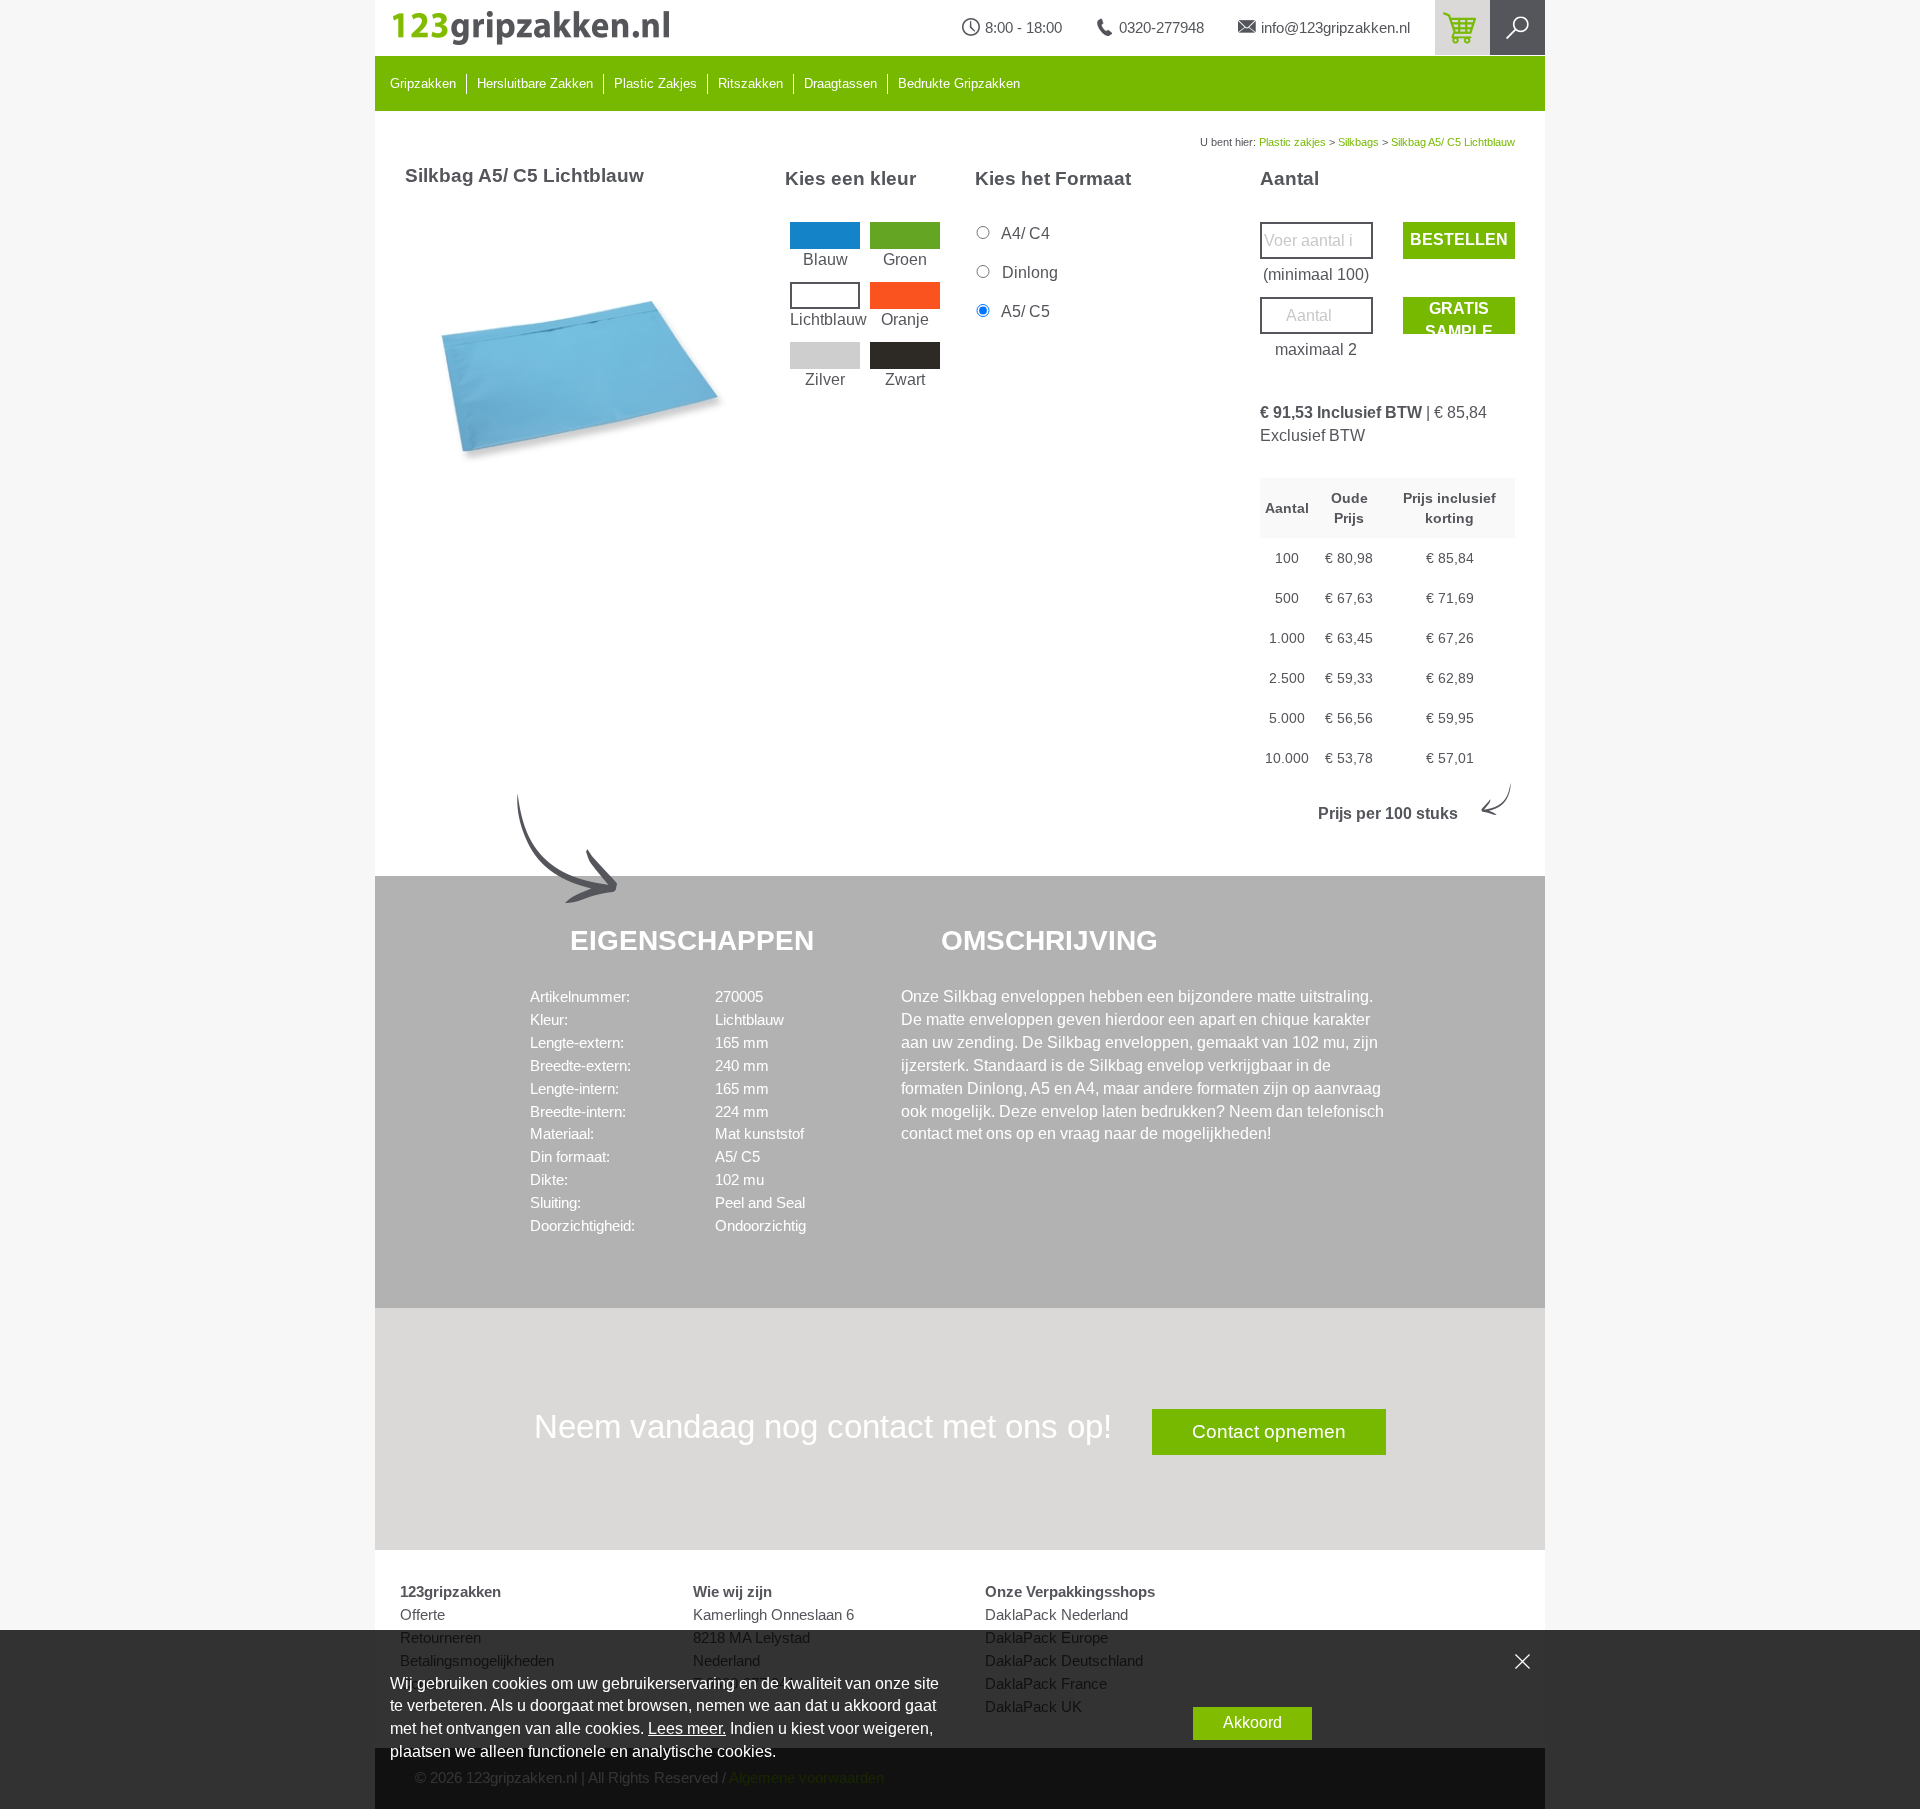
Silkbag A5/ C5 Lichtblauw (1453, 142)
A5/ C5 (1024, 311)
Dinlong (1028, 272)
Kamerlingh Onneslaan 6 (773, 1615)
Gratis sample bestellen (1459, 317)
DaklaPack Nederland (1056, 1615)
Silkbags (1358, 142)
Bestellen (1459, 239)
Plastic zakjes (1292, 142)
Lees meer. (687, 1728)
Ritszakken (750, 83)
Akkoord (1252, 1722)
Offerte (422, 1615)
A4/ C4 (1024, 233)
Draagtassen (840, 83)
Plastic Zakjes (655, 83)
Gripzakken (423, 83)
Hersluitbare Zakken (535, 83)
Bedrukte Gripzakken (959, 83)
